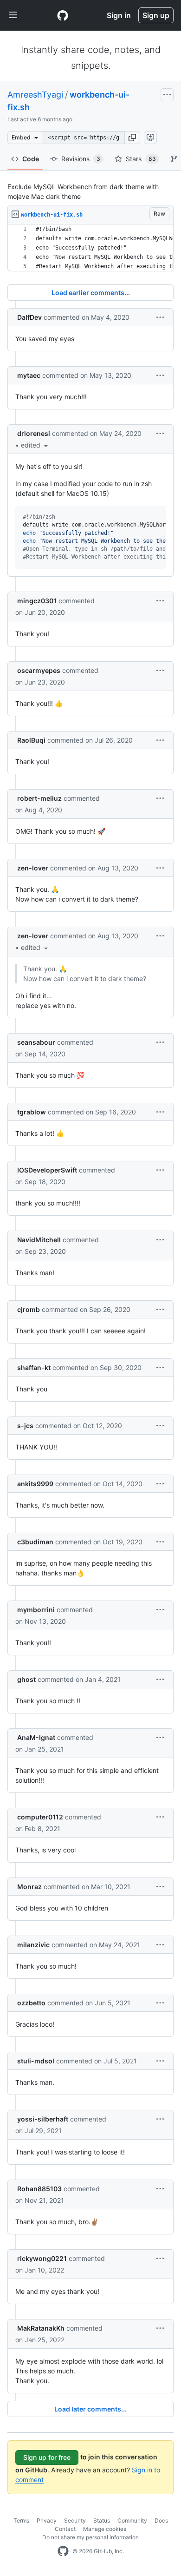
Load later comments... (90, 2409)
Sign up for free (47, 2457)
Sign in (119, 15)
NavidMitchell (39, 1240)
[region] (90, 248)
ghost (26, 1679)
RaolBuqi (31, 740)
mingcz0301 (37, 601)
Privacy (47, 2520)
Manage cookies (105, 2529)
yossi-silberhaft (43, 2119)
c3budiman (35, 1542)
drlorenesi (34, 433)
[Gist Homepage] (63, 15)
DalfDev (29, 317)
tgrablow (32, 1112)
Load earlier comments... (91, 293)
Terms (21, 2520)
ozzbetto (31, 2003)
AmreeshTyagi (35, 95)
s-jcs (25, 1426)
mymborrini (36, 1610)
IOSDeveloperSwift (47, 1170)
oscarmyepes (39, 670)
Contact (65, 2529)
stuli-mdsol (36, 2061)
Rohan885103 (39, 2189)
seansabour (36, 1042)
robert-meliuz (39, 798)
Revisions (81, 159)
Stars (141, 159)
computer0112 (40, 1817)
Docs (161, 2520)
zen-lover (33, 868)
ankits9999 (35, 1484)
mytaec (29, 375)
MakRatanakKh (41, 2328)
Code (31, 159)
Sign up (156, 15)
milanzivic (33, 1945)
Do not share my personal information (90, 2537)
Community (132, 2520)
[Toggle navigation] (13, 15)
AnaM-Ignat (36, 1737)
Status (102, 2520)
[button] (132, 138)
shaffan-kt (34, 1367)
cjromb (29, 1309)
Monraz (29, 1887)
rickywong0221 (42, 2258)
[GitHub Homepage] (63, 2551)
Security (75, 2520)
